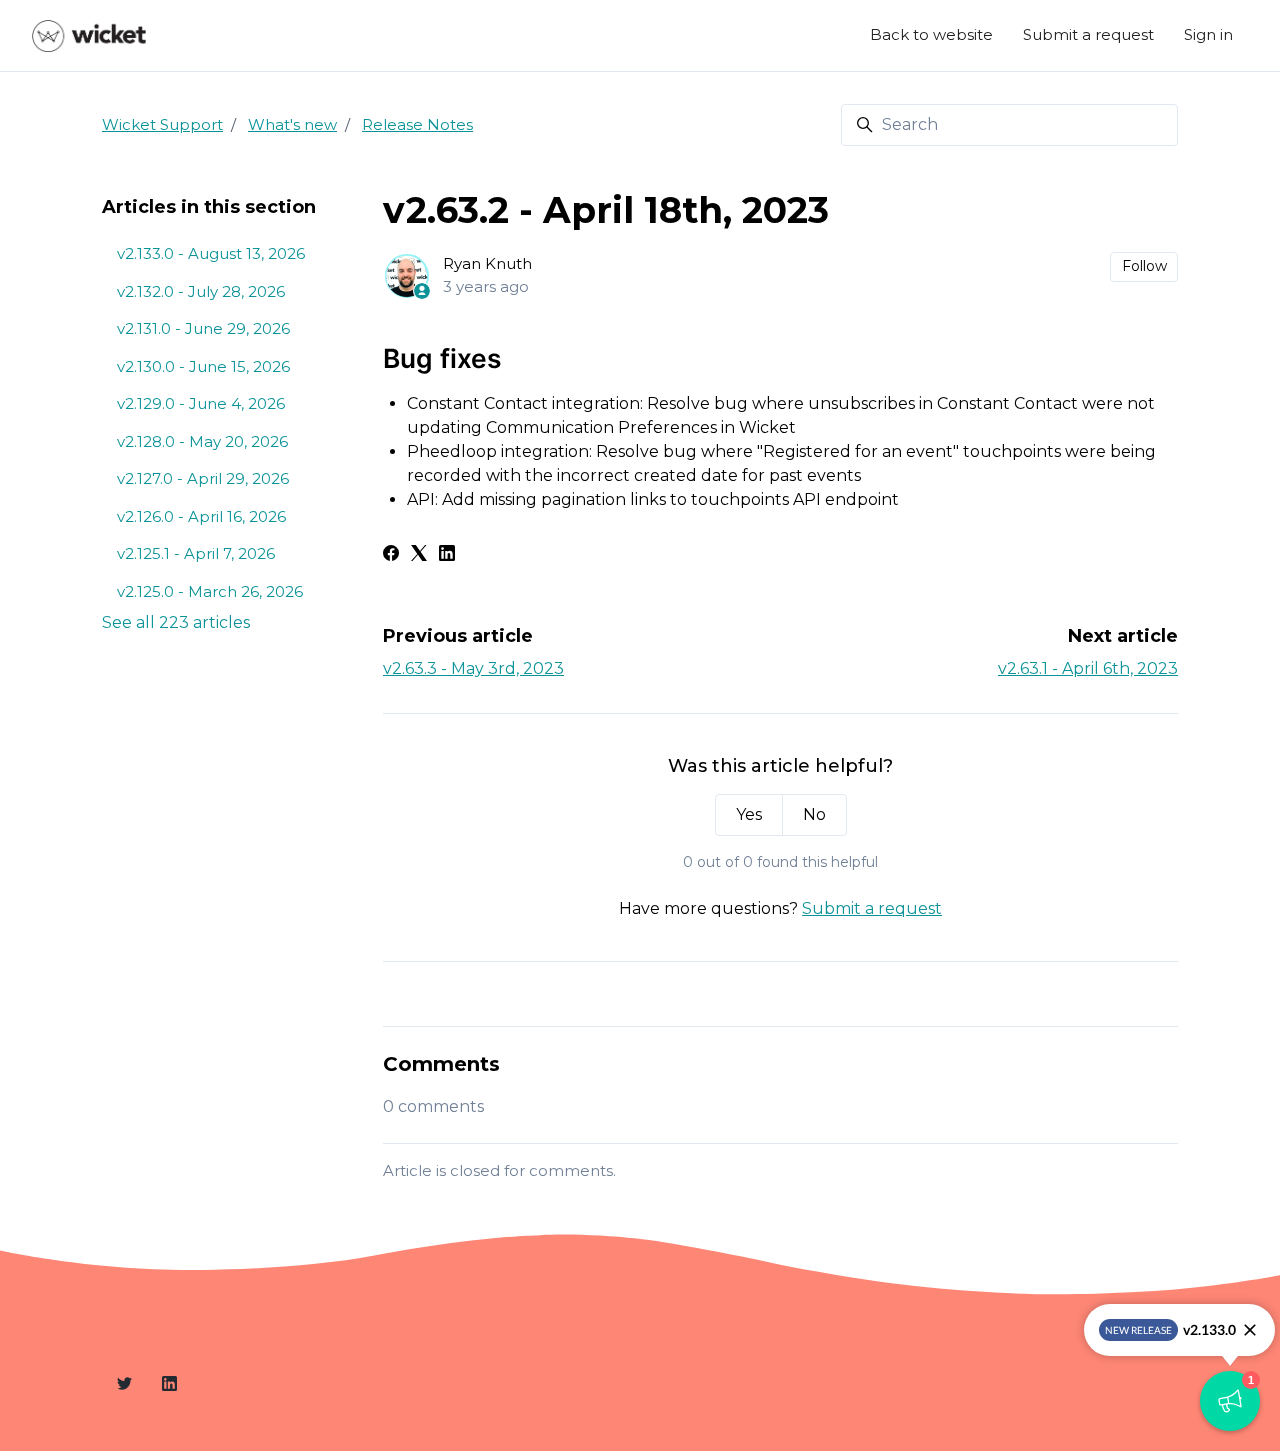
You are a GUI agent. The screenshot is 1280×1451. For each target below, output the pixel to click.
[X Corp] (419, 555)
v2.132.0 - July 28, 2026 (201, 291)
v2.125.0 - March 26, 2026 (210, 591)
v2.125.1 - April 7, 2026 (196, 553)
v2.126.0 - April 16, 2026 (201, 516)
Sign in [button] (1208, 34)
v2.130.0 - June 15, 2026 (203, 366)
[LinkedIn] (447, 555)
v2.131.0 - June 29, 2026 (203, 328)
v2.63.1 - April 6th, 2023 (1088, 668)
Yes (749, 814)
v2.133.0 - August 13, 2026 (211, 253)
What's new (292, 124)
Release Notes (417, 124)
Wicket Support (162, 124)
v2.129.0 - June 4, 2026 (201, 403)
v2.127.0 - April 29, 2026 (203, 478)
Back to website (931, 34)
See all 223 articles (176, 622)
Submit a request (1088, 34)
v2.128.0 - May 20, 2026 (202, 441)
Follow (1144, 266)
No (814, 814)
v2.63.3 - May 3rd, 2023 (473, 668)
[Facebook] (391, 555)
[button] (1230, 1401)
